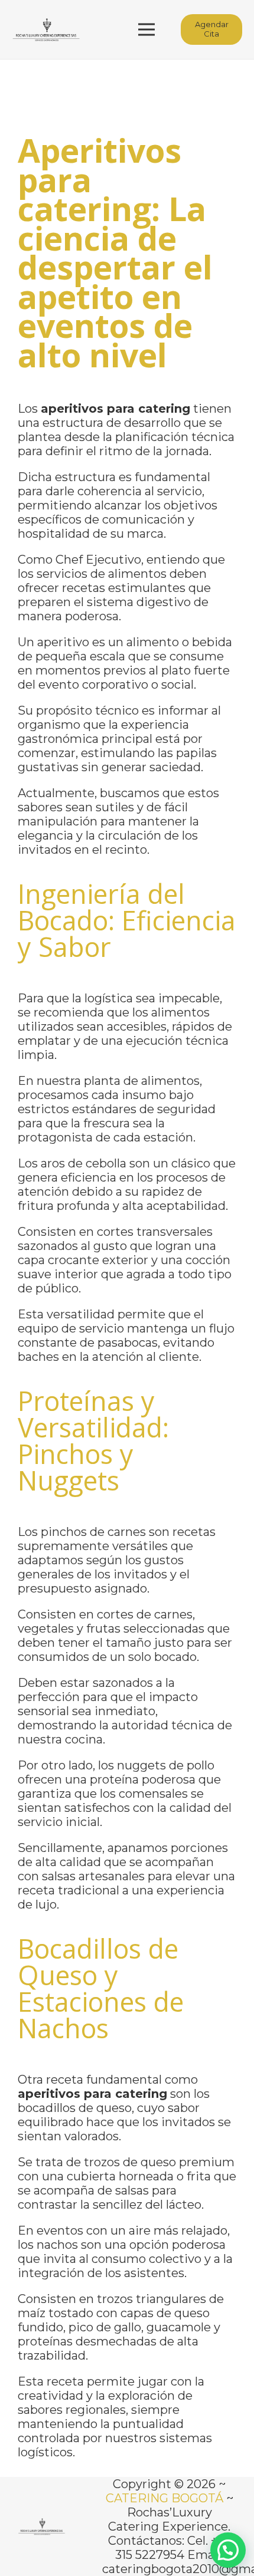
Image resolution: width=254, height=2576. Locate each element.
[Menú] (146, 29)
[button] (228, 2550)
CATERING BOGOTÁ (165, 2498)
